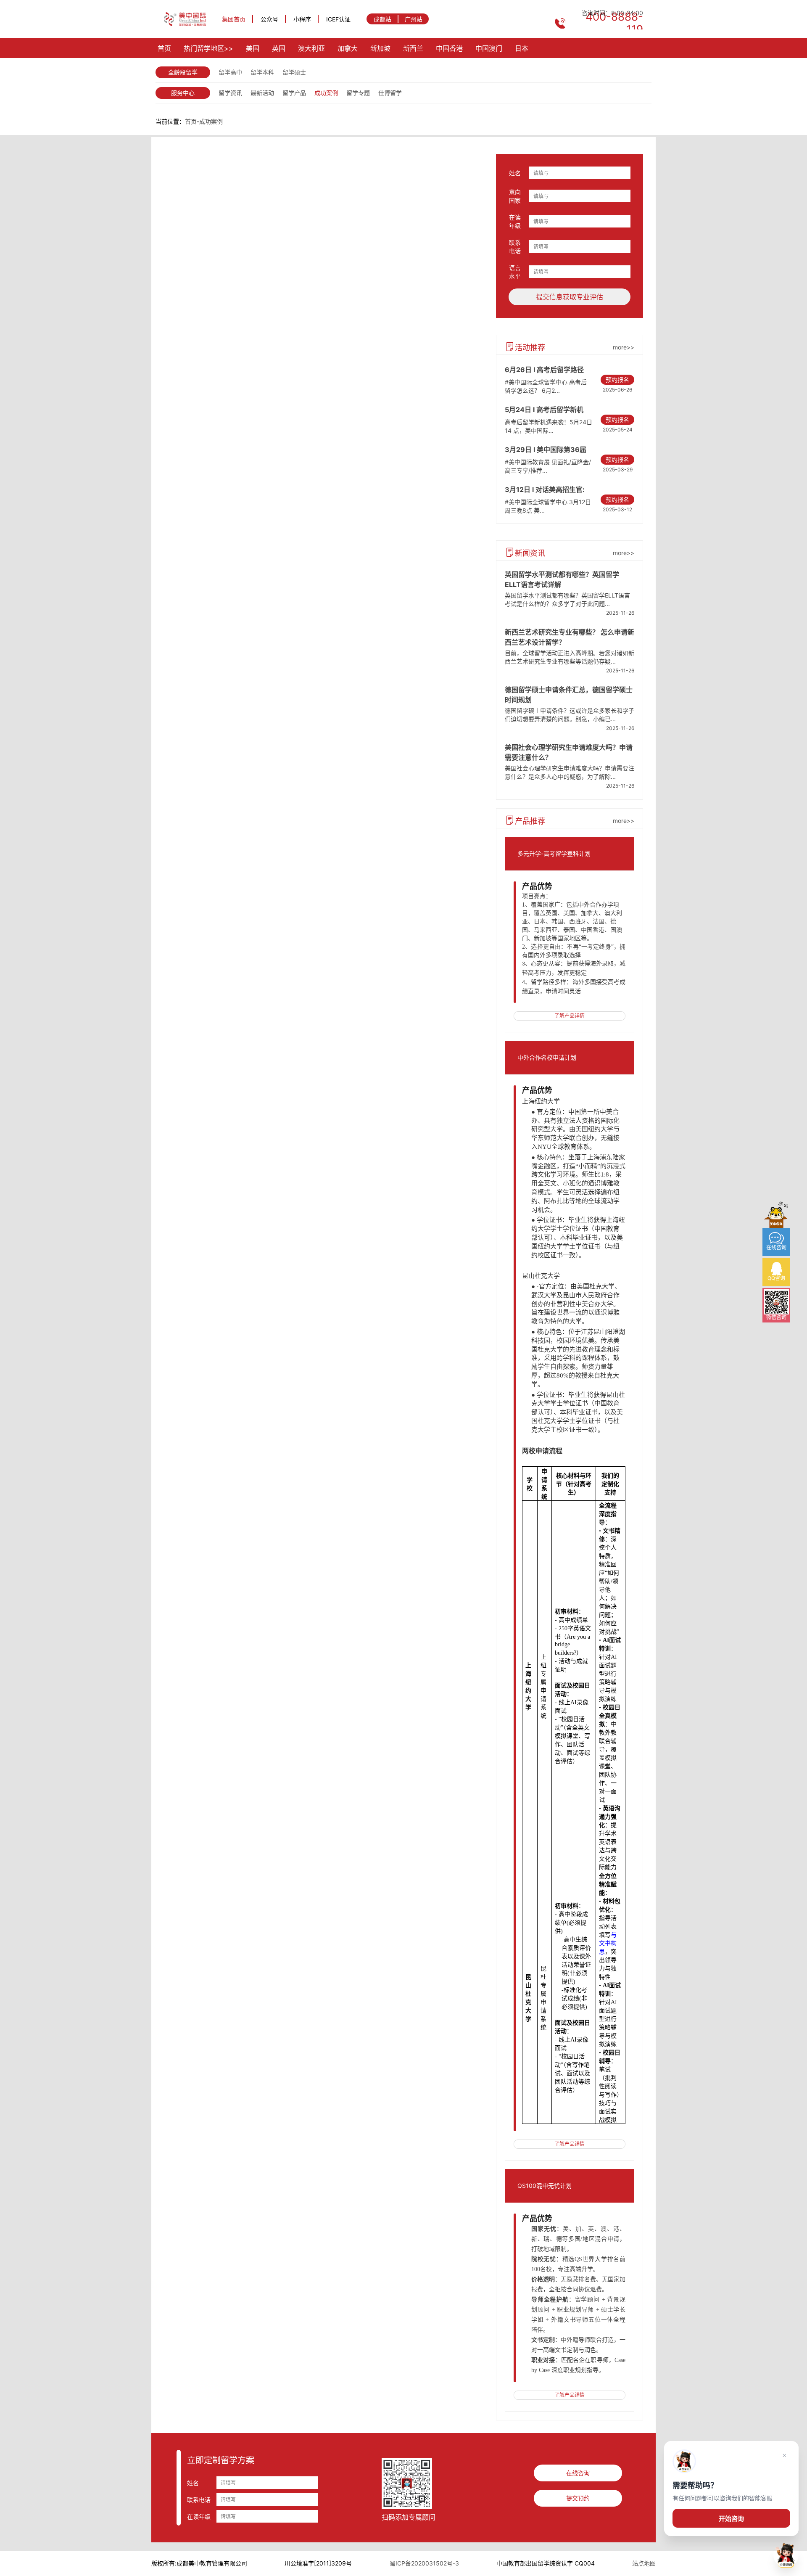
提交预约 (578, 2498)
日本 (522, 48)
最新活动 (262, 93)
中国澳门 (489, 48)
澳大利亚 (311, 48)
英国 (279, 48)
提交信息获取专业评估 (570, 297)
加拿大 (348, 48)
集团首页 (234, 19)
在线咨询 (578, 2473)
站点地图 (644, 2563)
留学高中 (230, 72)
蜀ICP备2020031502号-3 (424, 2563)
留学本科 (262, 72)
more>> (624, 347)
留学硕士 (294, 72)
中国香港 (449, 48)
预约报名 (617, 380)
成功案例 (326, 93)
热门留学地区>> (208, 48)
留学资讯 (230, 93)
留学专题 (358, 93)
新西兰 (413, 48)
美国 (253, 48)
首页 (164, 48)
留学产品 (294, 93)
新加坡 (380, 48)
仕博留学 (390, 93)
